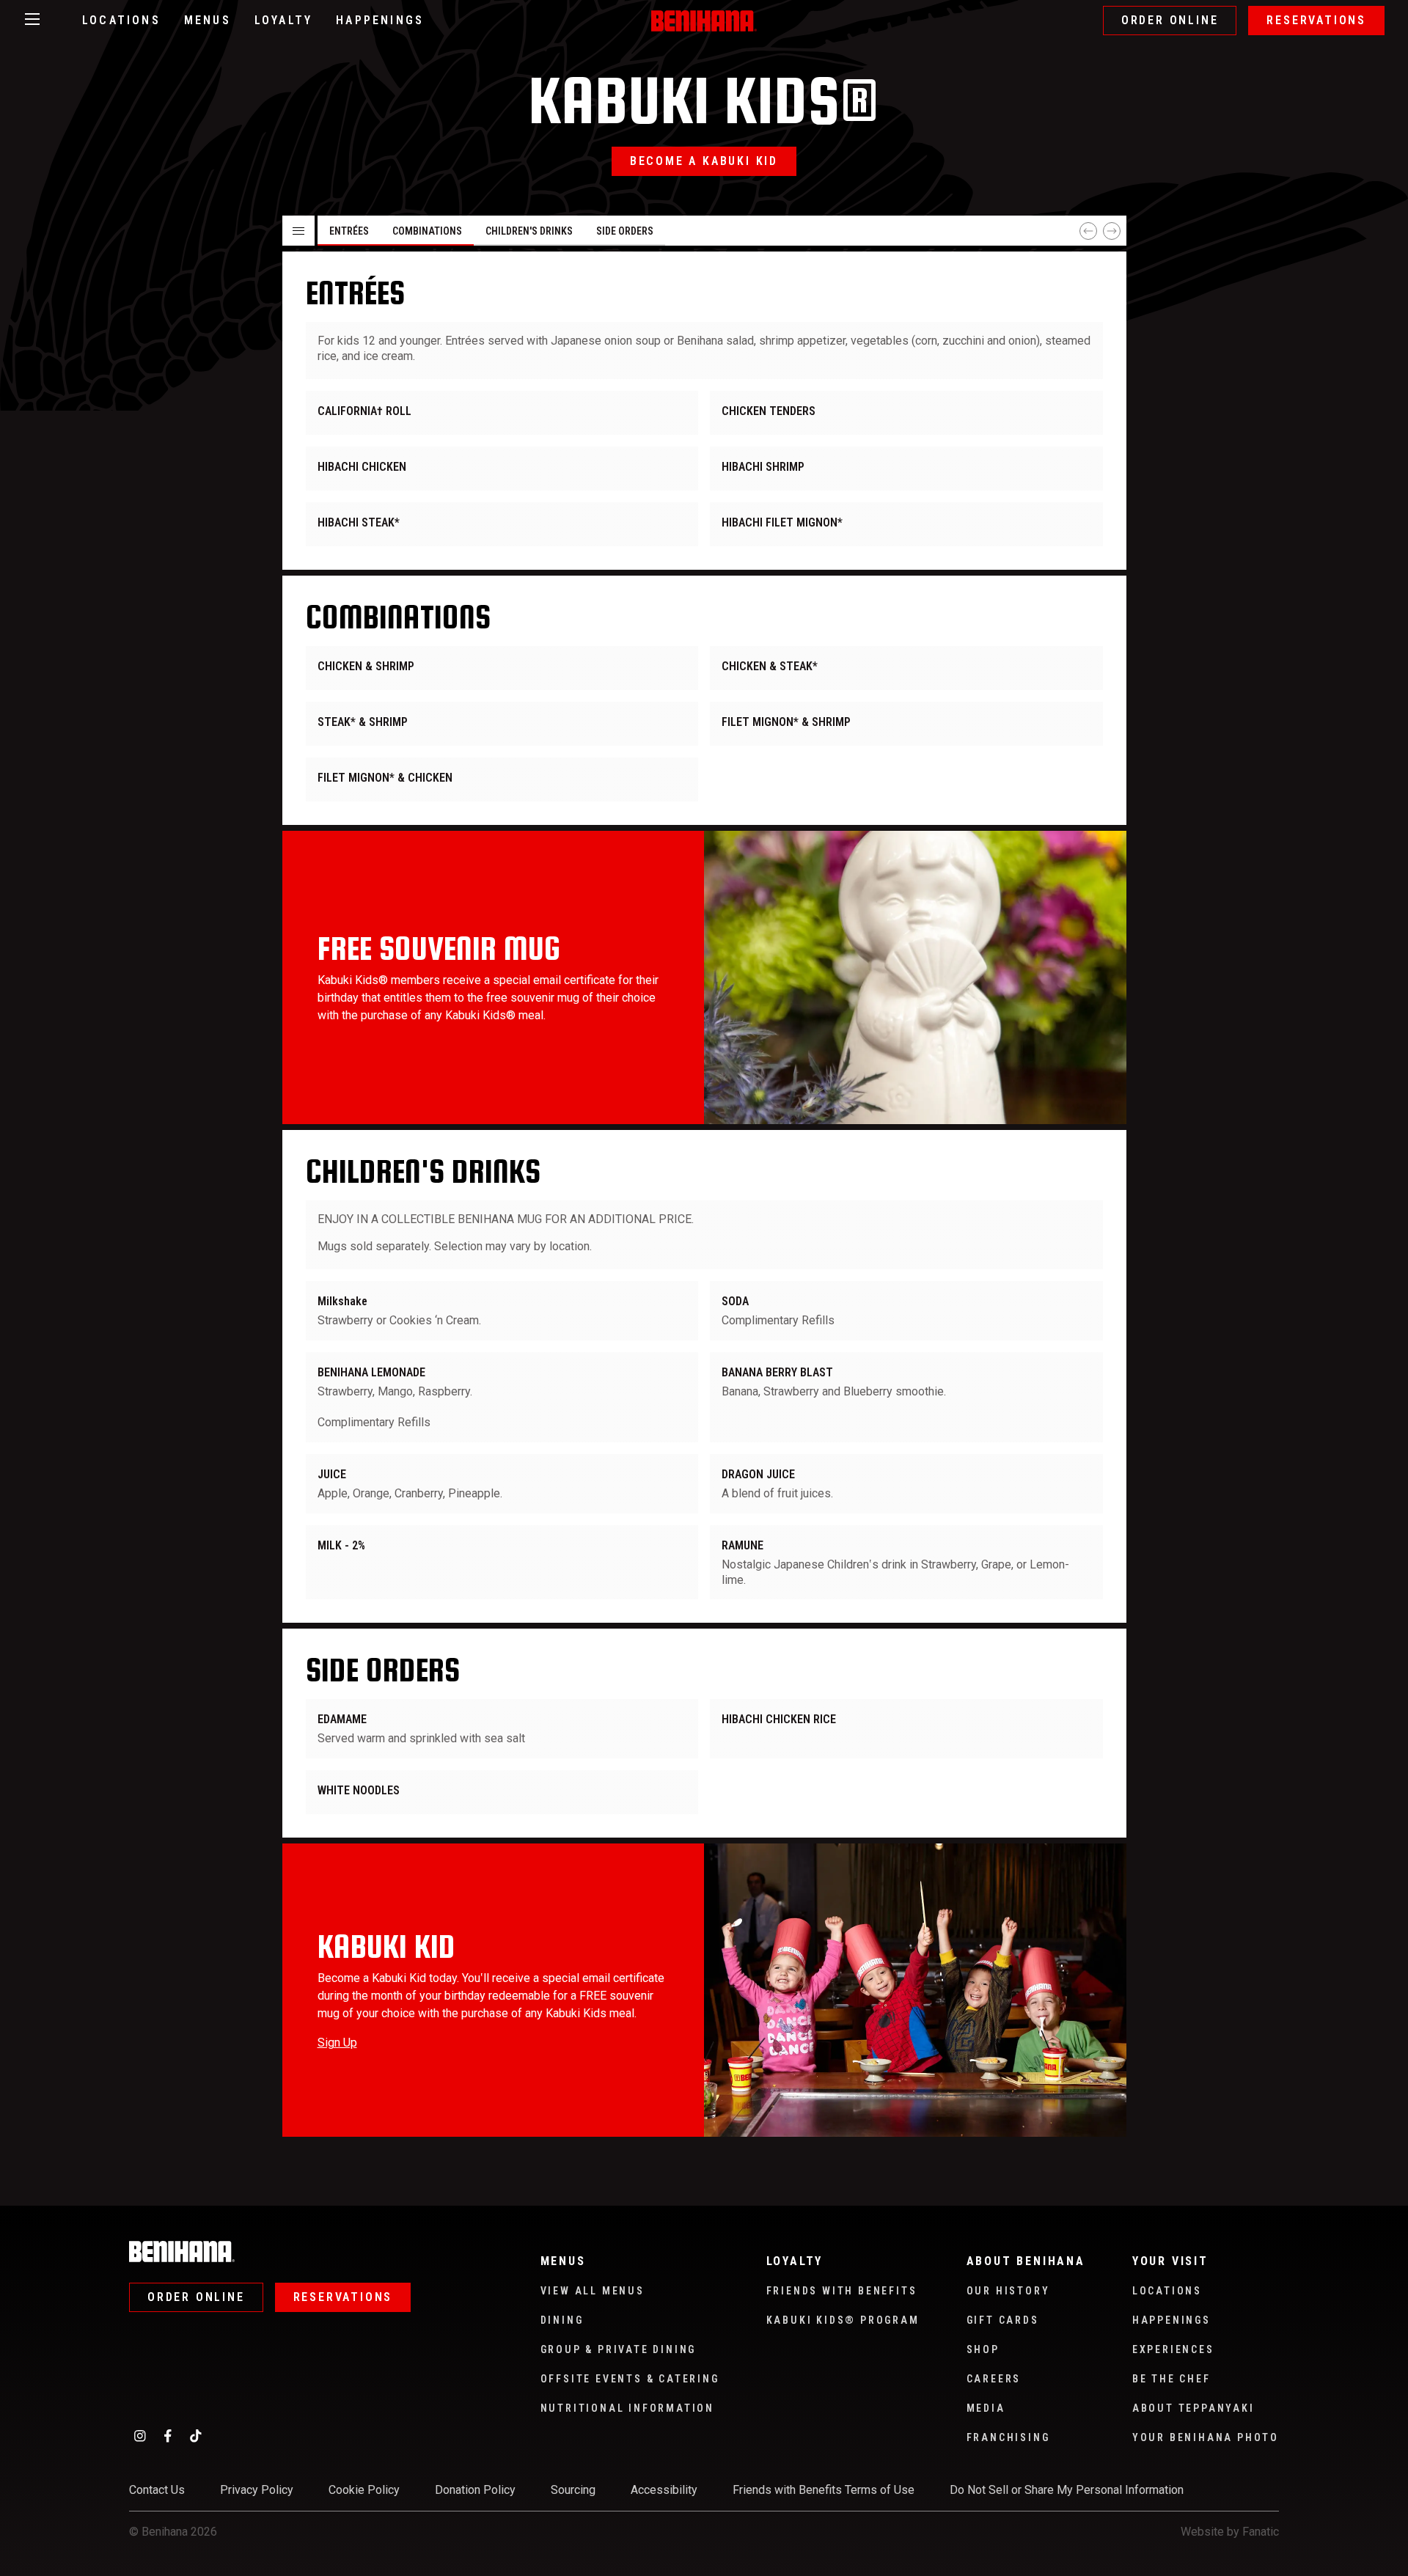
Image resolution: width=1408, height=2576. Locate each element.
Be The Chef (1171, 2379)
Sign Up (337, 2043)
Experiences (1173, 2349)
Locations (121, 20)
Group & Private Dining (619, 2349)
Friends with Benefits (842, 2291)
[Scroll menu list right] (1112, 231)
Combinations (427, 231)
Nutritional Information (627, 2408)
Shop (983, 2349)
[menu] (704, 411)
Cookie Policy (364, 2490)
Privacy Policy (257, 2490)
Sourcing (573, 2490)
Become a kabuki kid (704, 161)
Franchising (1008, 2437)
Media (986, 2408)
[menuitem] (502, 413)
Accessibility (664, 2490)
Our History (1008, 2291)
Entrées (349, 231)
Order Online (1170, 20)
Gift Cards (1003, 2320)
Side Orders (625, 231)
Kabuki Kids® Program (843, 2320)
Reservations (1316, 20)
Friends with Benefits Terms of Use (824, 2490)
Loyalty (283, 20)
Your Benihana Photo (1206, 2437)
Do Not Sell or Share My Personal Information (1067, 2490)
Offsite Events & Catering (630, 2379)
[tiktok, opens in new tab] (196, 2435)
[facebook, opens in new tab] (168, 2435)
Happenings (380, 20)
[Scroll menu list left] (1088, 231)
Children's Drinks (529, 231)
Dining (562, 2320)
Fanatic (1261, 2532)
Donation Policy (475, 2490)
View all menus (593, 2291)
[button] (298, 231)
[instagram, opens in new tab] (140, 2435)
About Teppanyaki (1193, 2408)
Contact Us (157, 2490)
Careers (994, 2379)
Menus (208, 20)
